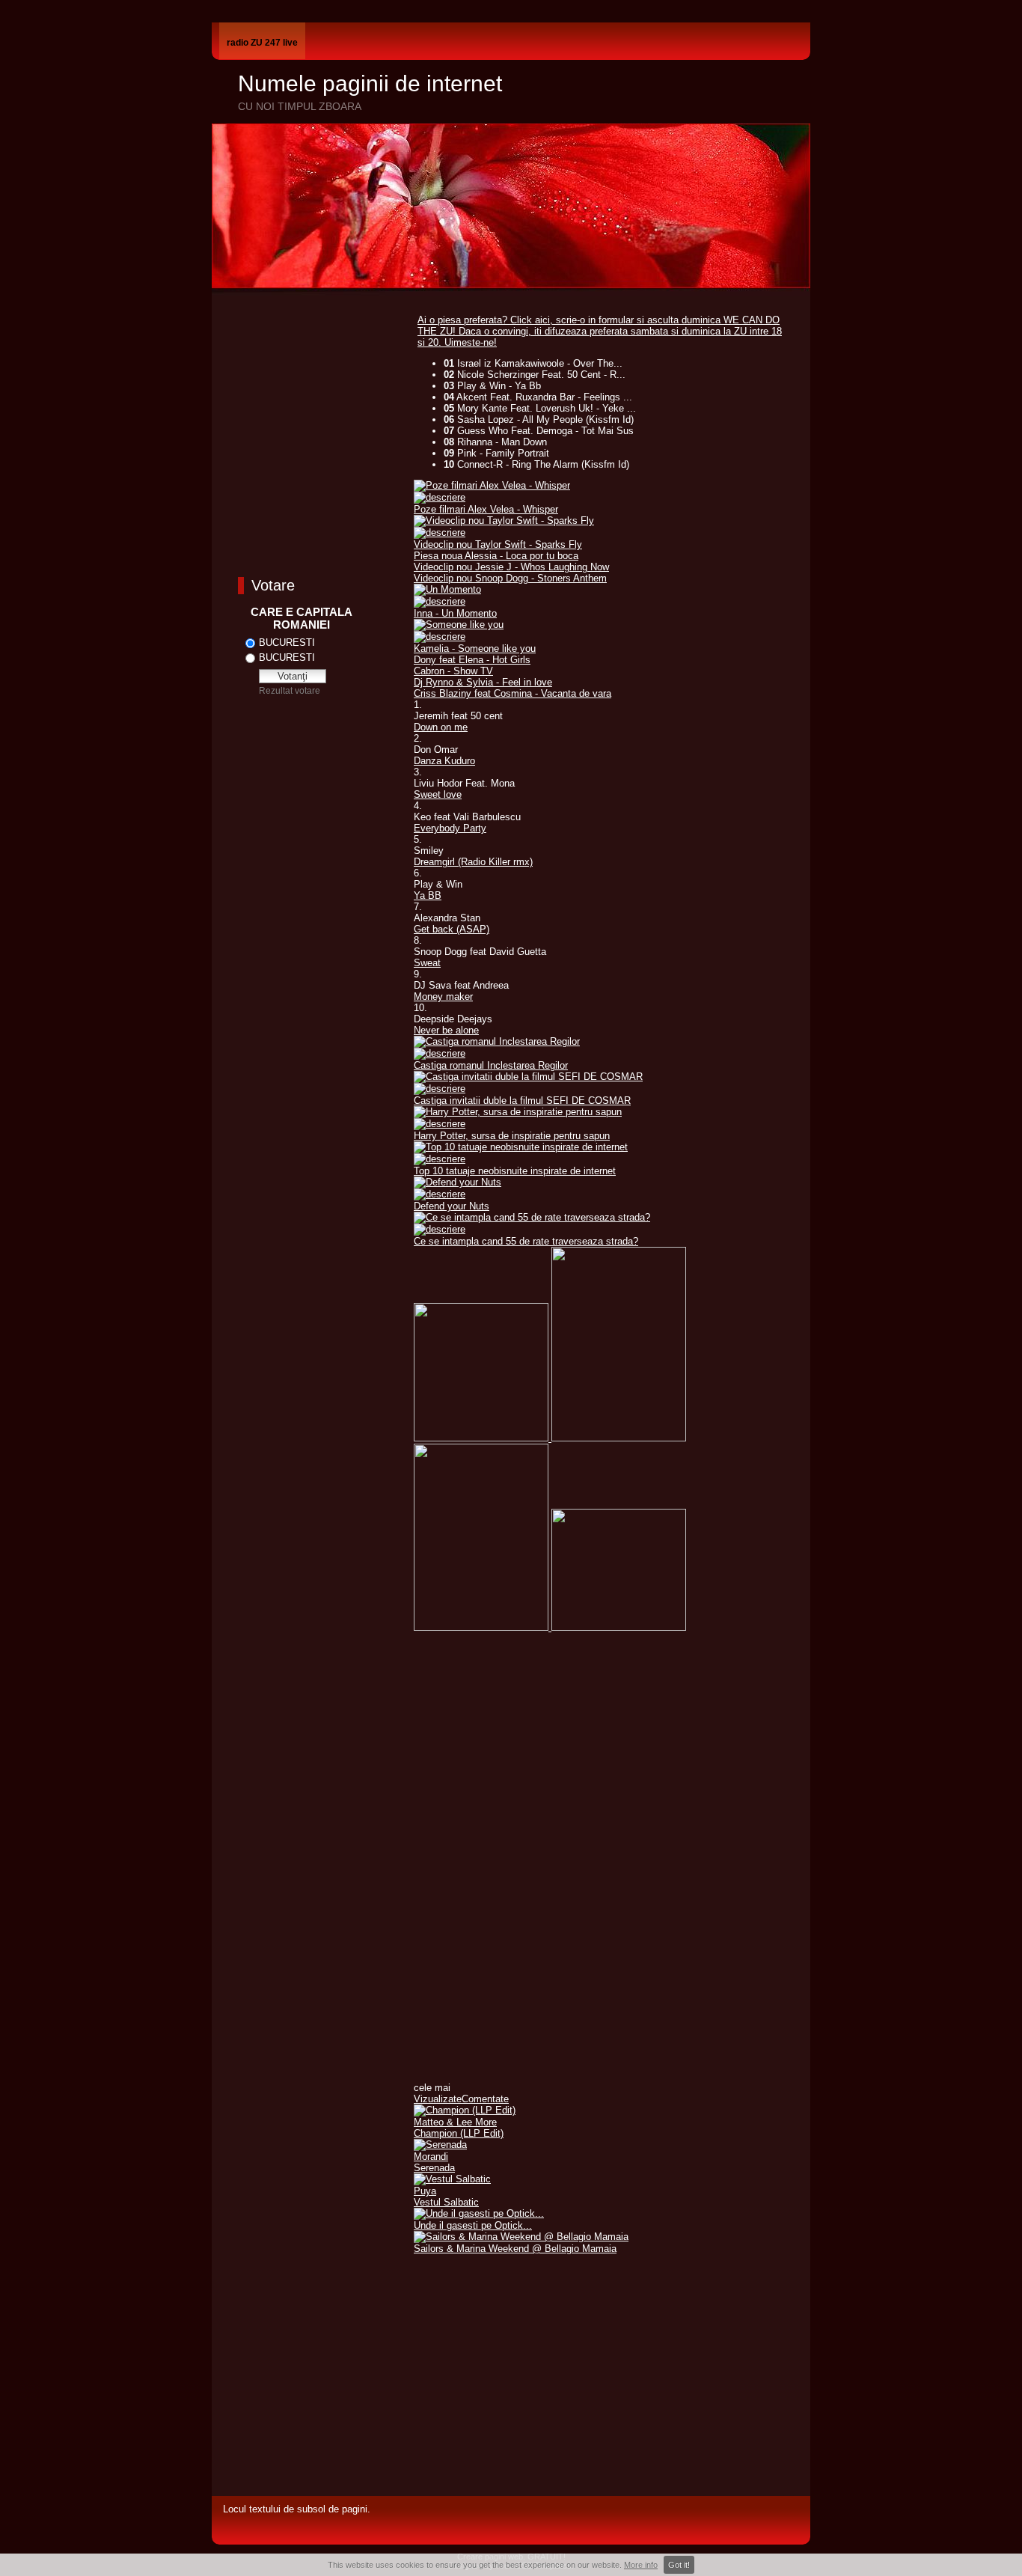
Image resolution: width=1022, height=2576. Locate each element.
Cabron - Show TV (453, 671)
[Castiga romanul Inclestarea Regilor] (497, 1041)
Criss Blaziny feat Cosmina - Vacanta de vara (512, 693)
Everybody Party (450, 828)
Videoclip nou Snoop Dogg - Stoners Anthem (510, 578)
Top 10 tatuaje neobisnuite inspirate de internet (515, 1171)
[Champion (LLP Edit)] (465, 2110)
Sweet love (438, 794)
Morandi (431, 2157)
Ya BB (428, 895)
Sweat (427, 963)
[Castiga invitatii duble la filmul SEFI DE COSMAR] (528, 1077)
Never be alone (446, 1030)
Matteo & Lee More (455, 2122)
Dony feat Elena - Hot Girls (472, 660)
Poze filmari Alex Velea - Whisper (486, 509)
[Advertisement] (601, 2378)
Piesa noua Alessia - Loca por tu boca (496, 556)
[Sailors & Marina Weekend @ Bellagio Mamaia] (521, 2237)
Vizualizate (438, 2099)
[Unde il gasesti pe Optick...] (479, 2213)
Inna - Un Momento (455, 613)
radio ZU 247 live (262, 43)
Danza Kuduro (444, 761)
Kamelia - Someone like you (475, 648)
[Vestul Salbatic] (452, 2179)
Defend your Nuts (452, 1206)
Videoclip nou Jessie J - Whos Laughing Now (511, 567)
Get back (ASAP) (452, 929)
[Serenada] (440, 2145)
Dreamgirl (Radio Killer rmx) (473, 862)
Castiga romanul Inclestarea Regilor (491, 1065)
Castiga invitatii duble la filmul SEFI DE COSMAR (522, 1101)
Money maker (443, 996)
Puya (425, 2191)
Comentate (485, 2099)
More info (641, 2565)
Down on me (441, 727)
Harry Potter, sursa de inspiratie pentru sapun (512, 1136)
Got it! (679, 2565)
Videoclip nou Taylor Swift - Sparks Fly (498, 544)
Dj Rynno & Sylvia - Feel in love (483, 682)
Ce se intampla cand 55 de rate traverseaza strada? (526, 1241)
